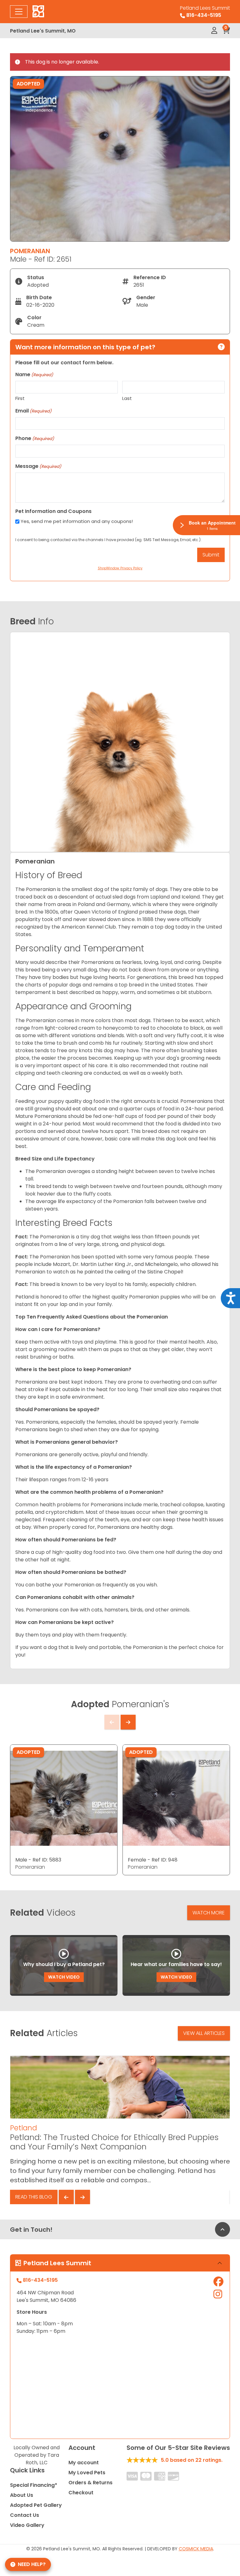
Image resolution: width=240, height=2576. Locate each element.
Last (127, 398)
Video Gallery (27, 2525)
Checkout (81, 2493)
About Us (22, 2495)
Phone (35, 438)
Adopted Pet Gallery (36, 2505)
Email (33, 411)
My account (84, 2463)
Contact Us (25, 2515)
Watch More (209, 1913)
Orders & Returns (90, 2483)
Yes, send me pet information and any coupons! (77, 521)
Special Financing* (34, 2485)
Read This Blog (34, 2197)
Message (38, 466)
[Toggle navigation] (19, 12)
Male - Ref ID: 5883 (38, 1860)
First (20, 398)
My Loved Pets (87, 2473)
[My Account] (214, 31)
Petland (23, 2128)
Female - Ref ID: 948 (153, 1860)
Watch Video (64, 1977)
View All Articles (204, 2033)
